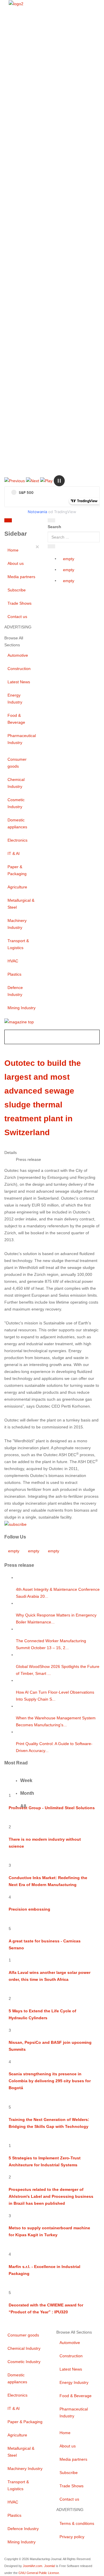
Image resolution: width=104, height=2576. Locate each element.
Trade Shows (19, 603)
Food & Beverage (16, 719)
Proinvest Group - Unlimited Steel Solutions (52, 1808)
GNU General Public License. (39, 2573)
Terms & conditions (77, 2523)
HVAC (13, 961)
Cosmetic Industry (16, 803)
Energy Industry (15, 699)
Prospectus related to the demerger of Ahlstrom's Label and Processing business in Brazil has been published (51, 2196)
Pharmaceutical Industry (22, 739)
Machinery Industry (17, 924)
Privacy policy (72, 2537)
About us (16, 563)
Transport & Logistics (18, 944)
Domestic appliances (17, 823)
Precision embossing (29, 1909)
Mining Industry (22, 1008)
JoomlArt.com (32, 2566)
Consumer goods (17, 763)
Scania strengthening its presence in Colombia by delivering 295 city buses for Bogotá (50, 2081)
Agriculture (17, 887)
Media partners (21, 577)
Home (13, 550)
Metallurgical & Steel (21, 904)
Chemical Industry (16, 783)
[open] (31, 521)
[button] (15, 480)
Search (54, 527)
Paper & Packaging (17, 870)
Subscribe (17, 590)
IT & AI (14, 853)
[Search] (51, 520)
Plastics (14, 974)
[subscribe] (15, 1524)
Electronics (17, 840)
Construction (19, 669)
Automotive (18, 655)
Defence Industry (15, 991)
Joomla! (50, 2566)
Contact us (17, 617)
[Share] (51, 546)
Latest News (19, 682)
